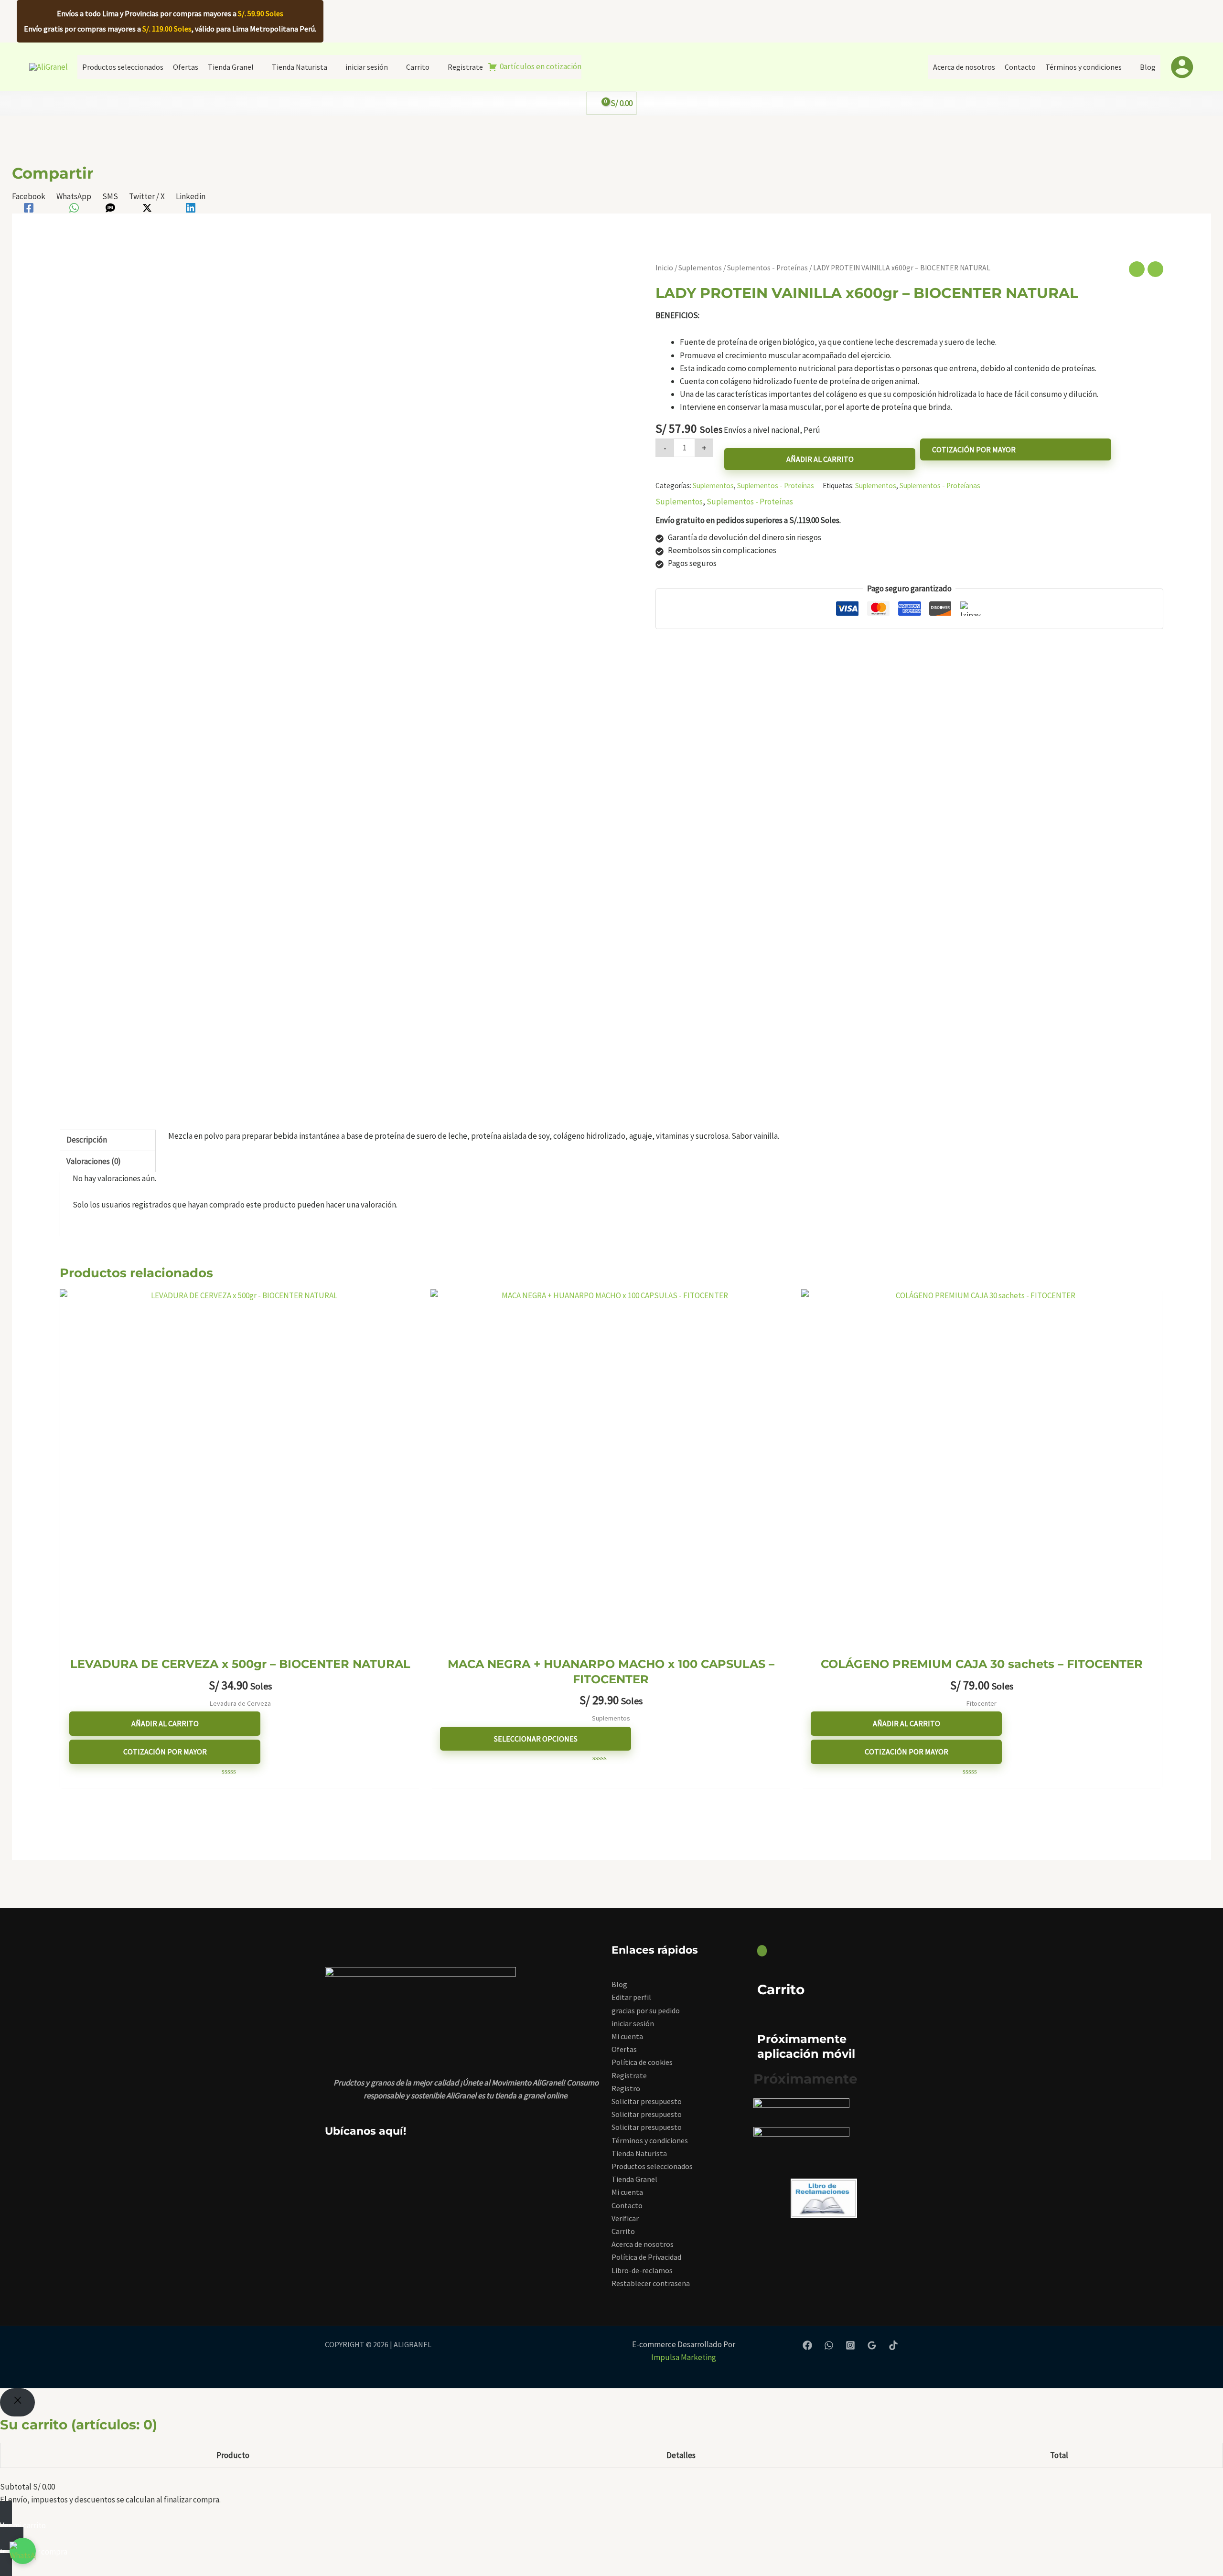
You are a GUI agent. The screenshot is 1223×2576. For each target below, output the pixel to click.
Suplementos (700, 268)
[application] (258, 67)
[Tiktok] (893, 2345)
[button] (612, 21)
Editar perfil (631, 1997)
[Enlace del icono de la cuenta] (1182, 67)
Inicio (664, 268)
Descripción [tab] (87, 1140)
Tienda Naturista (639, 2153)
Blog (619, 1984)
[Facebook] (807, 2345)
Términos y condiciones (650, 2140)
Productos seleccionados (652, 2166)
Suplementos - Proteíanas (940, 486)
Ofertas (624, 2049)
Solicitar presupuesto (647, 2101)
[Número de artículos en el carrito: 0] (762, 1951)
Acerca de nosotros (643, 2244)
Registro (626, 2088)
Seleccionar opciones (536, 1739)
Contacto (627, 2205)
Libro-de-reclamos (642, 2270)
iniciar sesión (633, 2023)
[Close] (17, 2402)
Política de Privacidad (646, 2257)
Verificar (625, 2218)
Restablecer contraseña (651, 2283)
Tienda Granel (634, 2179)
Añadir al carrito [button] (165, 1723)
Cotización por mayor (974, 449)
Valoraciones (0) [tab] (94, 1161)
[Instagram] (850, 2345)
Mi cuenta (627, 2036)
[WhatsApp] (829, 2345)
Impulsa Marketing (684, 2357)
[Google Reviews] (872, 2345)
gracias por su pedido (646, 2010)
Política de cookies (642, 2062)
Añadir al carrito (820, 459)
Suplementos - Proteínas (767, 268)
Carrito (623, 2231)
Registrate (629, 2075)
